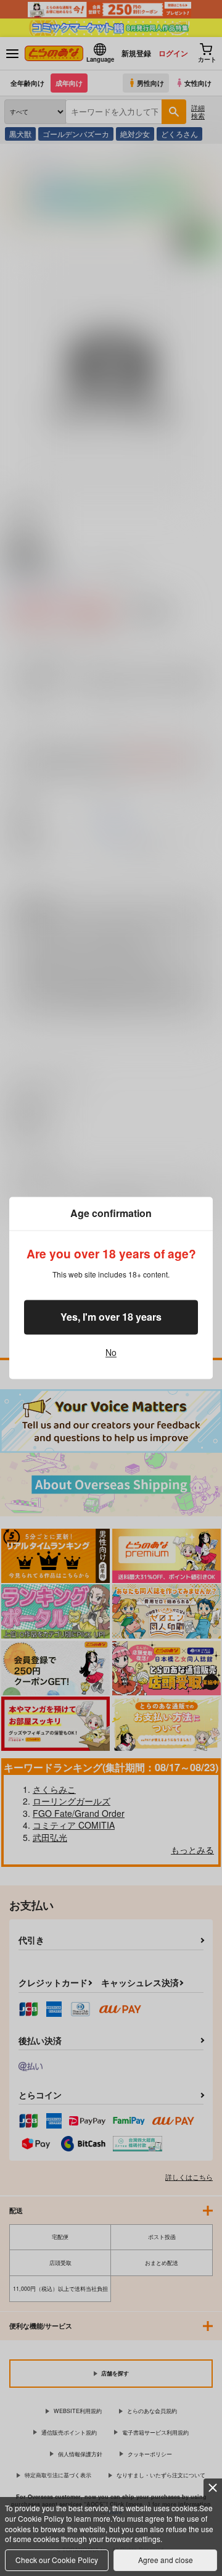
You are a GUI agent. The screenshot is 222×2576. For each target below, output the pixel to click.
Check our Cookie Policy (57, 2560)
